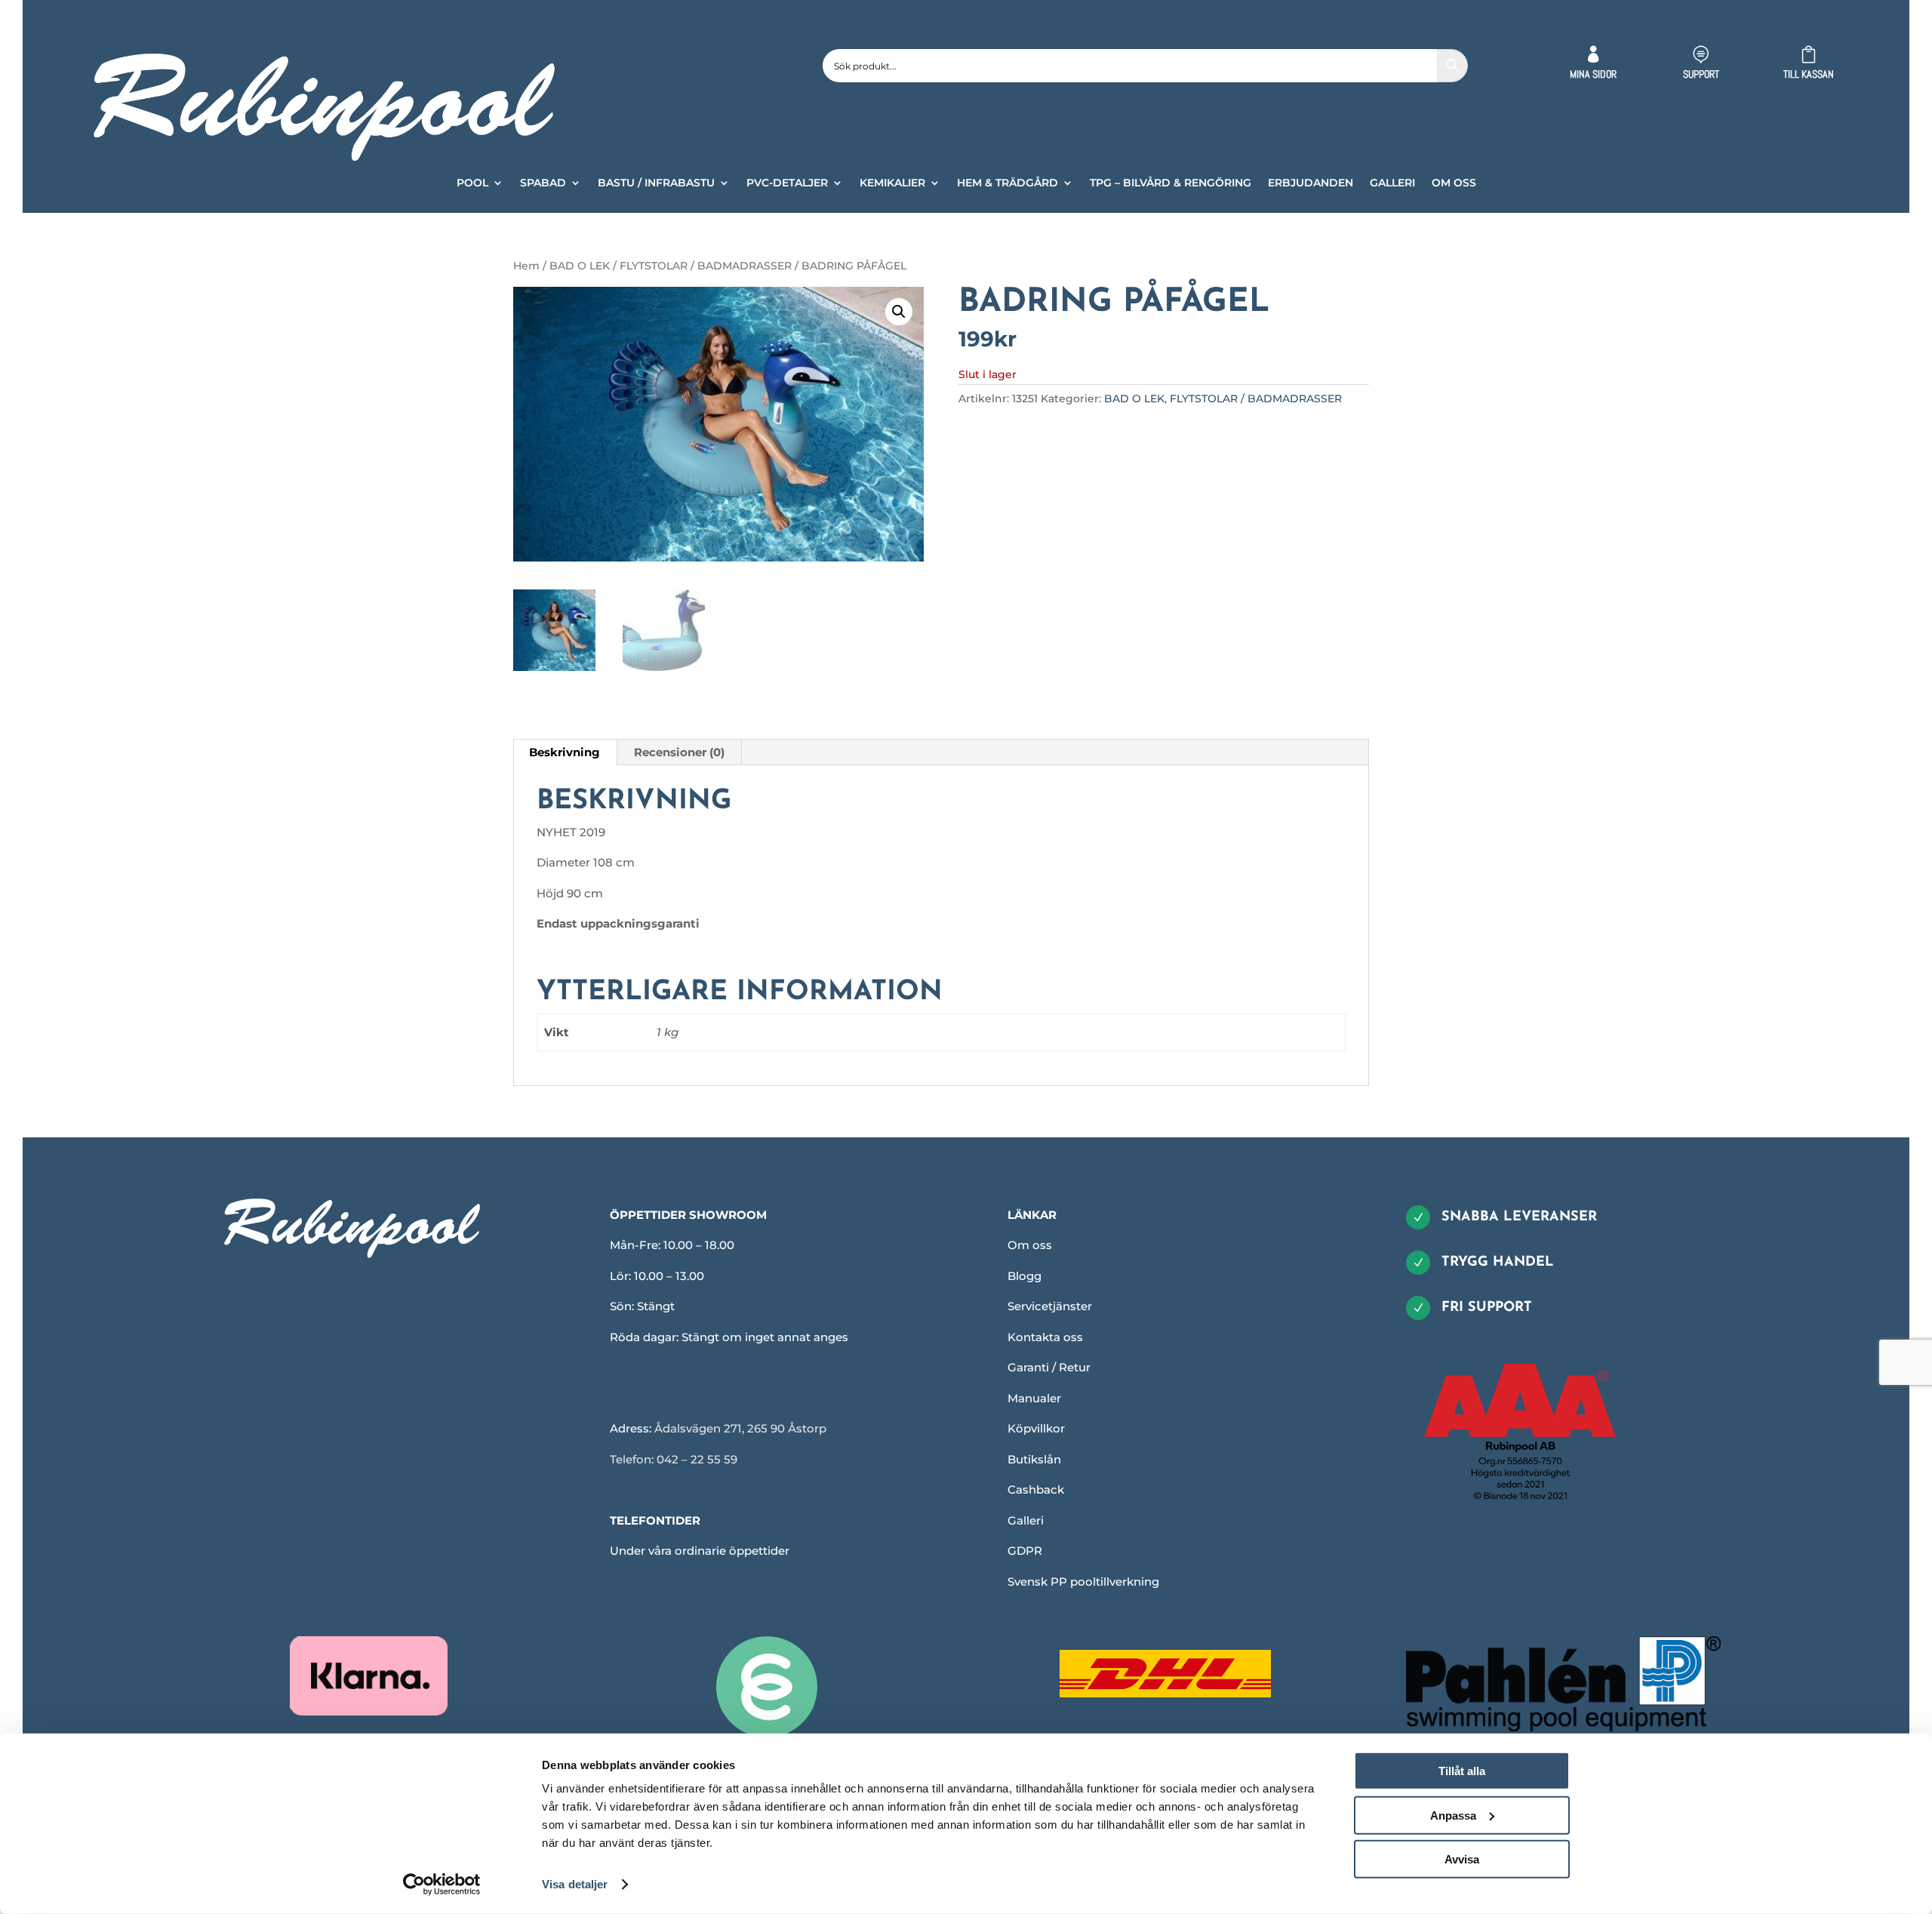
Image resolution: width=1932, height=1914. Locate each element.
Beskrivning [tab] (565, 752)
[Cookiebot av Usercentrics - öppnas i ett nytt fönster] (442, 1885)
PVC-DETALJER (787, 183)
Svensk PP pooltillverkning (1083, 1582)
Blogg (1024, 1276)
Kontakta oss (1045, 1337)
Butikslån (1034, 1459)
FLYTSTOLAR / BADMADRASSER (706, 266)
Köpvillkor (1036, 1428)
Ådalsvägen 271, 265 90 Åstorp (740, 1428)
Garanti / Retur (1049, 1367)
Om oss (1030, 1245)
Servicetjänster (1050, 1306)
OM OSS (1454, 183)
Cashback (1036, 1489)
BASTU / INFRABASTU (656, 183)
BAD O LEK (580, 266)
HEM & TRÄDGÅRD (1008, 183)
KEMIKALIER (892, 183)
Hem (526, 266)
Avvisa (1462, 1859)
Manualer (1034, 1398)
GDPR (1025, 1551)
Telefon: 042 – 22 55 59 (674, 1459)
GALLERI (1392, 183)
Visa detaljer (575, 1884)
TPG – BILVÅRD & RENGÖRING (1171, 183)
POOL (472, 183)
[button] (899, 312)
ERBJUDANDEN (1311, 183)
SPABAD (543, 183)
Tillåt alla (1462, 1771)
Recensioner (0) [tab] (679, 752)
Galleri (1026, 1520)
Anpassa (1453, 1815)
